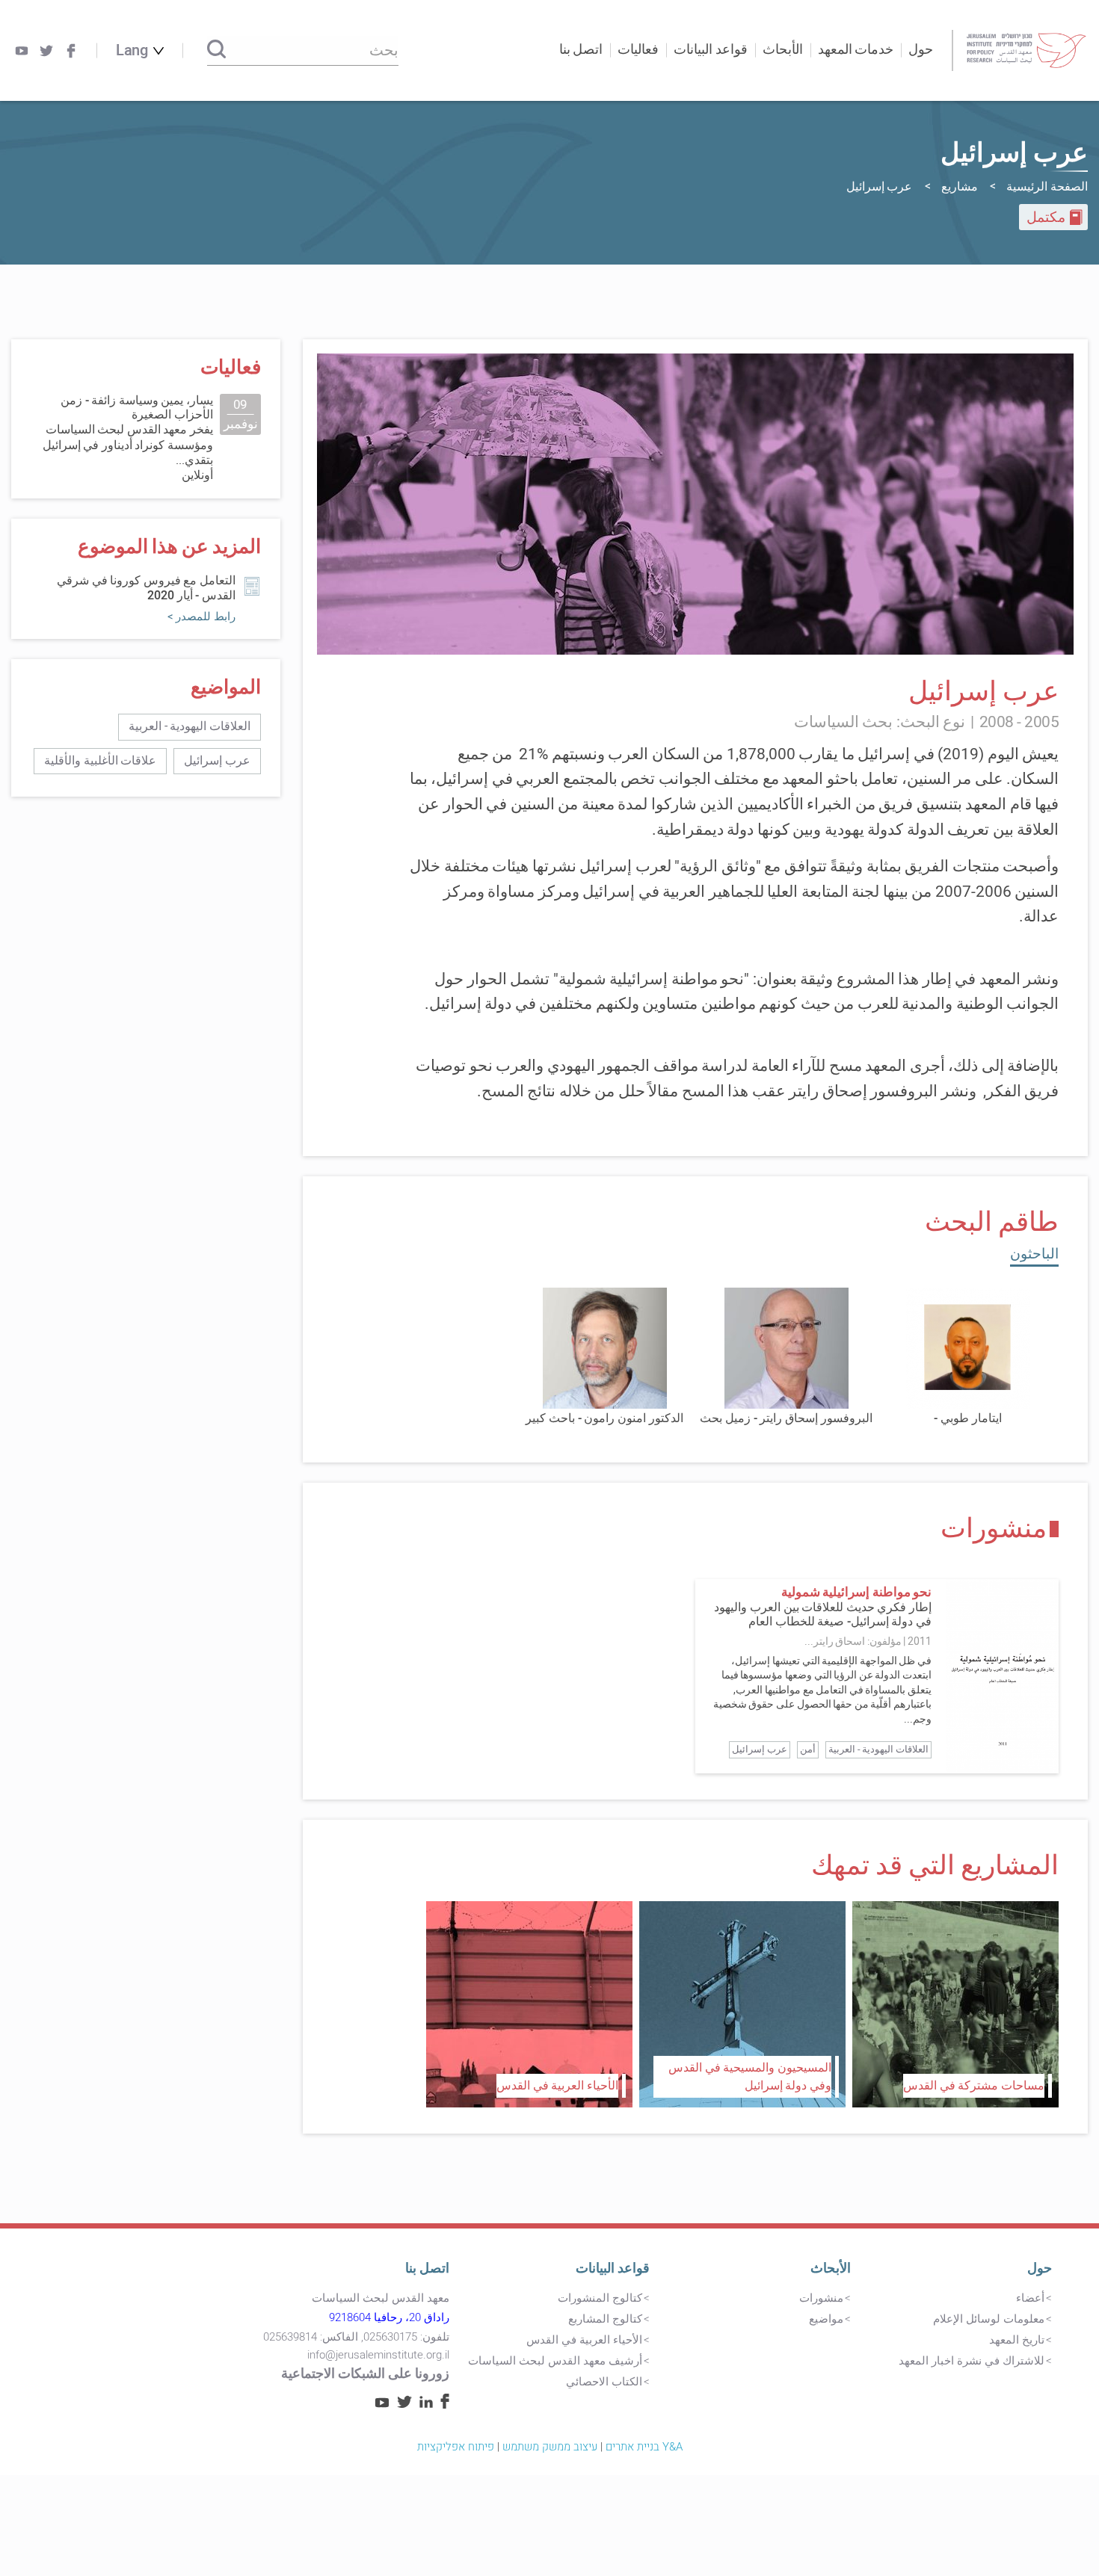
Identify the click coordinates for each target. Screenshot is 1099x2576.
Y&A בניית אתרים (644, 2447)
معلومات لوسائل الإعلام (989, 2319)
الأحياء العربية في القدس (584, 2340)
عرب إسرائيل (760, 1749)
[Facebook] (71, 51)
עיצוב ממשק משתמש (550, 2447)
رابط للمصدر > (201, 617)
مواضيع (826, 2319)
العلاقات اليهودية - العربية (878, 1749)
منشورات (821, 2298)
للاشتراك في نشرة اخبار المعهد (972, 2361)
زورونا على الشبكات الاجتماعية (365, 2374)
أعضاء (1030, 2298)
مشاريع (960, 187)
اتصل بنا (581, 50)
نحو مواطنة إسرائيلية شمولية (857, 1592)
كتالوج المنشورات (600, 2298)
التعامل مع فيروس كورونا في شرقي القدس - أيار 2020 (146, 588)
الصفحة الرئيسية (1047, 187)
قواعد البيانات (613, 2268)
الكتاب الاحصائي (604, 2382)
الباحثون (1034, 1254)
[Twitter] (46, 51)
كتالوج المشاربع (605, 2319)
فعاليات (638, 50)
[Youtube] (22, 51)
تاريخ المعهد (1017, 2340)
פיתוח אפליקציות (456, 2447)
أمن (808, 1749)
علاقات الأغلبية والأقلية (100, 761)
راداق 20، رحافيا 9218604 (389, 2317)
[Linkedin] (426, 2404)
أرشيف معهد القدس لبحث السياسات (555, 2361)
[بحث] (216, 50)
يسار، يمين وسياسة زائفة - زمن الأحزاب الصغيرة (137, 408)
